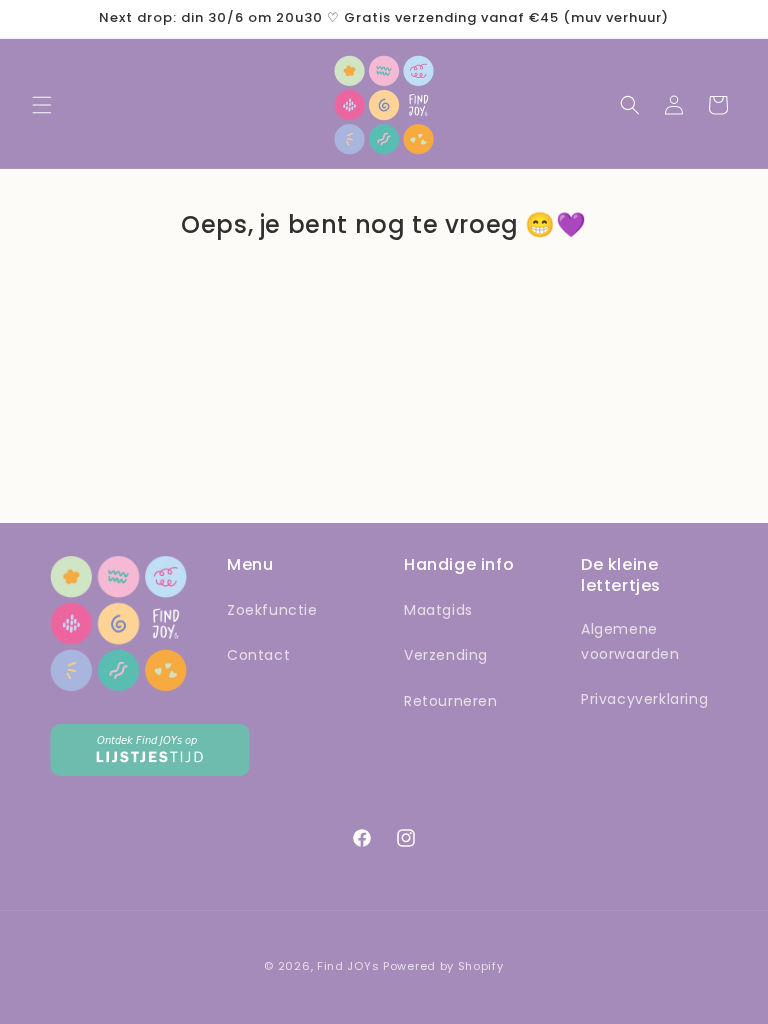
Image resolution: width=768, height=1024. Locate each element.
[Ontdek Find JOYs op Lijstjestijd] (150, 770)
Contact (258, 655)
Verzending (446, 655)
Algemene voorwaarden (630, 641)
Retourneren (451, 701)
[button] (42, 105)
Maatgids (438, 610)
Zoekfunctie (272, 610)
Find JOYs (348, 966)
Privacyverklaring (644, 699)
